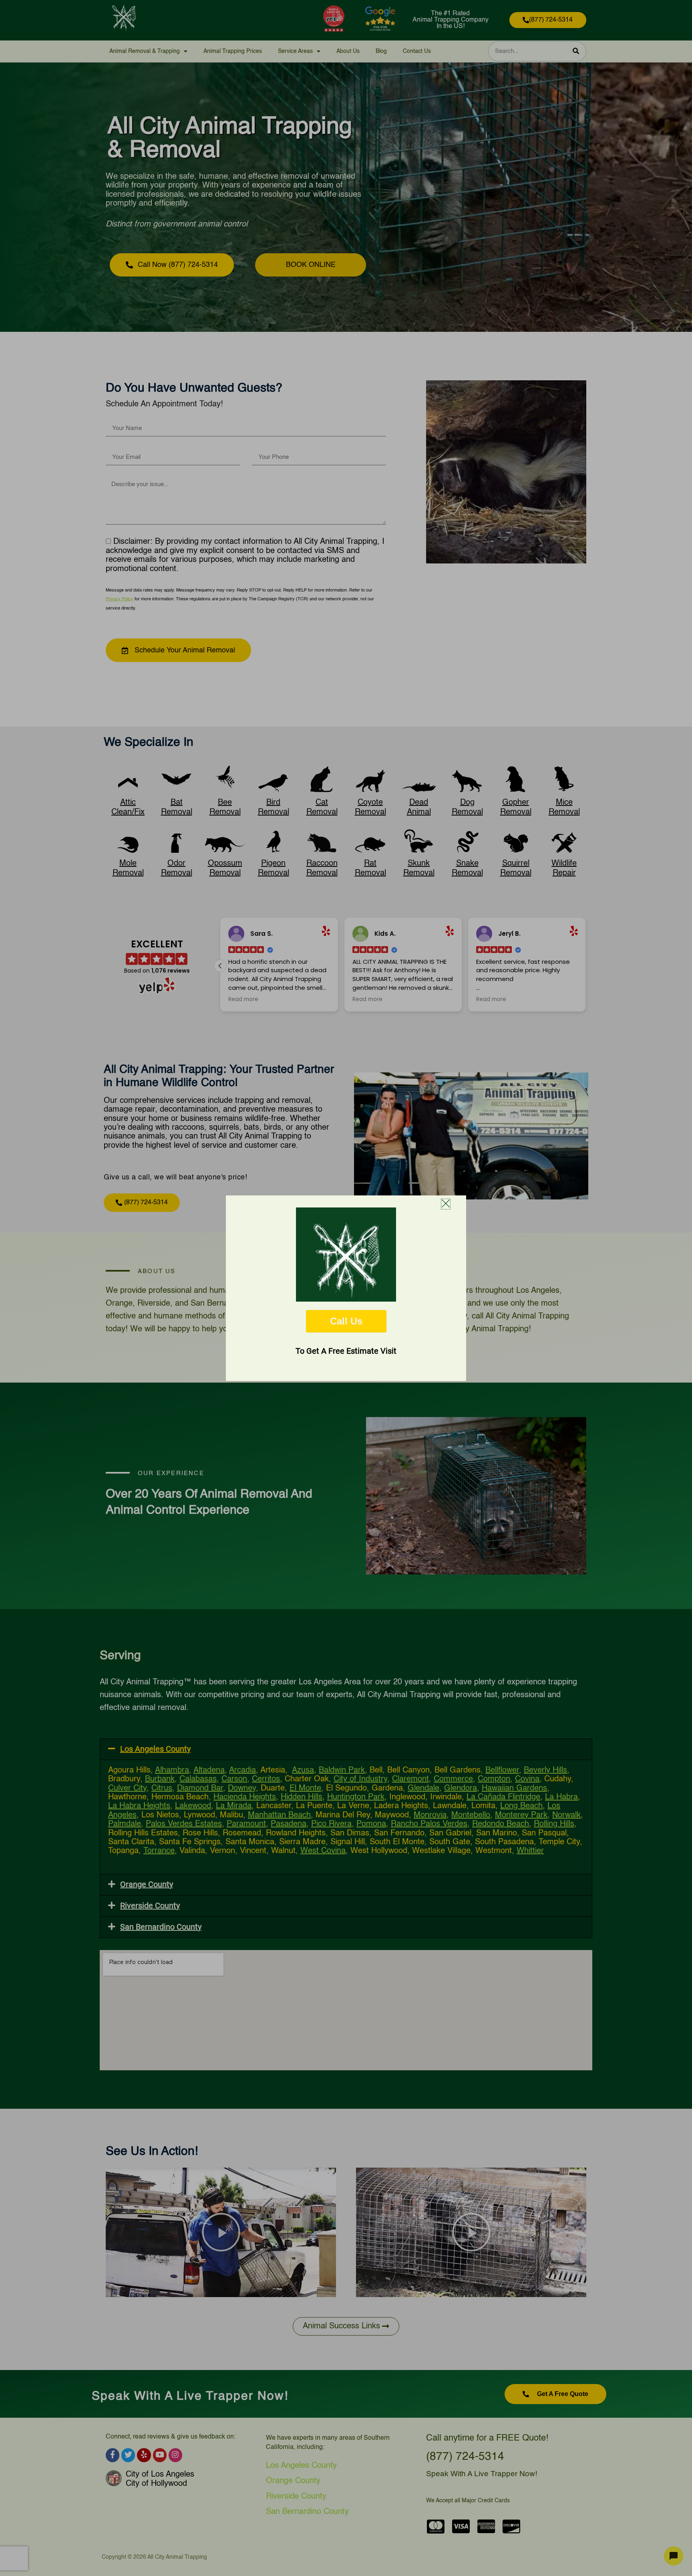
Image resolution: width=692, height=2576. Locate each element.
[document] (346, 1288)
